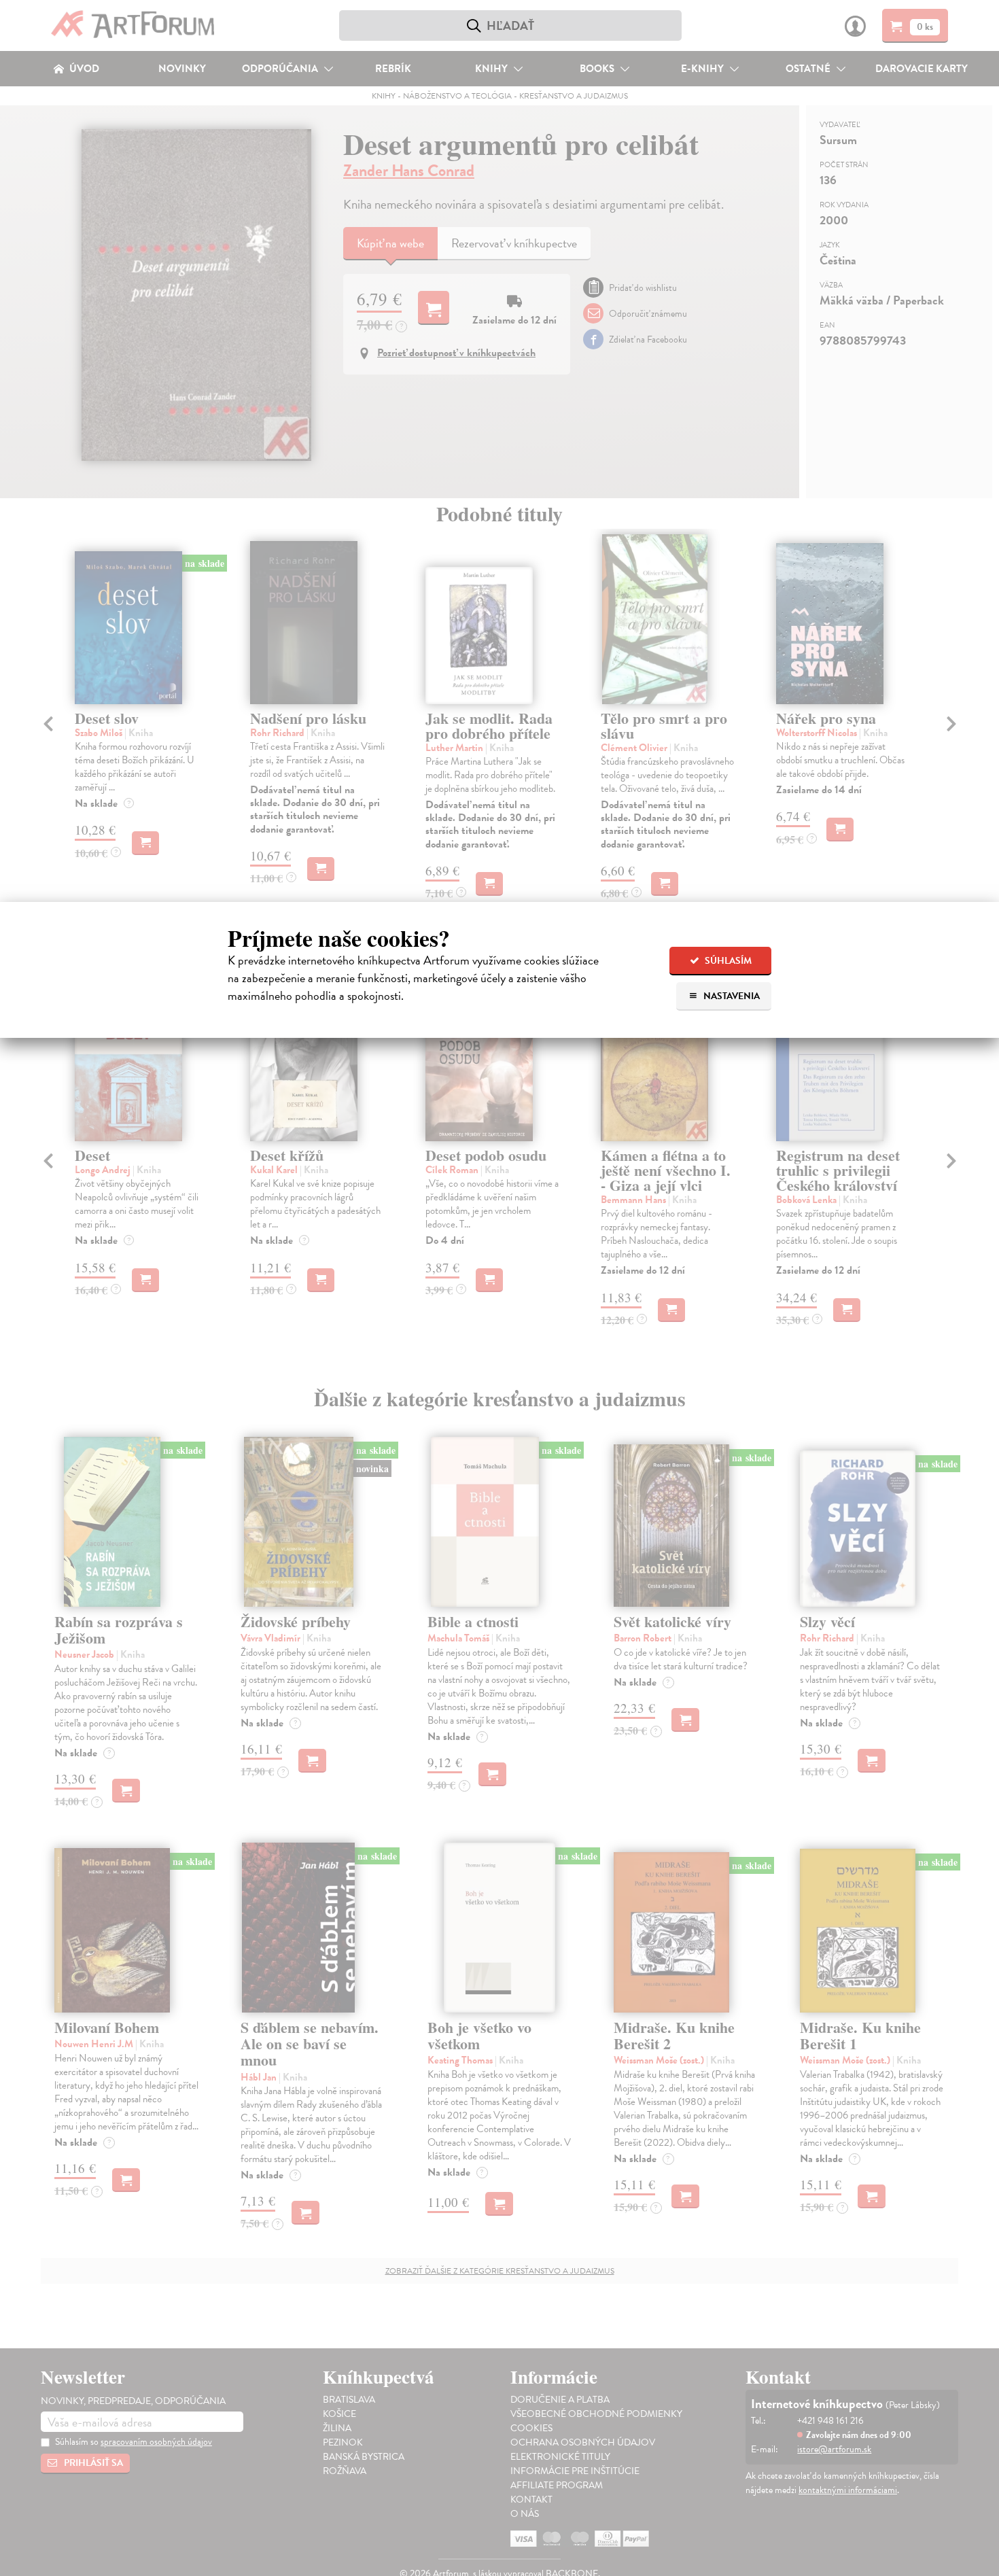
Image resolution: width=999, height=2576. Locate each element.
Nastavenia (731, 996)
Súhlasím (727, 961)
